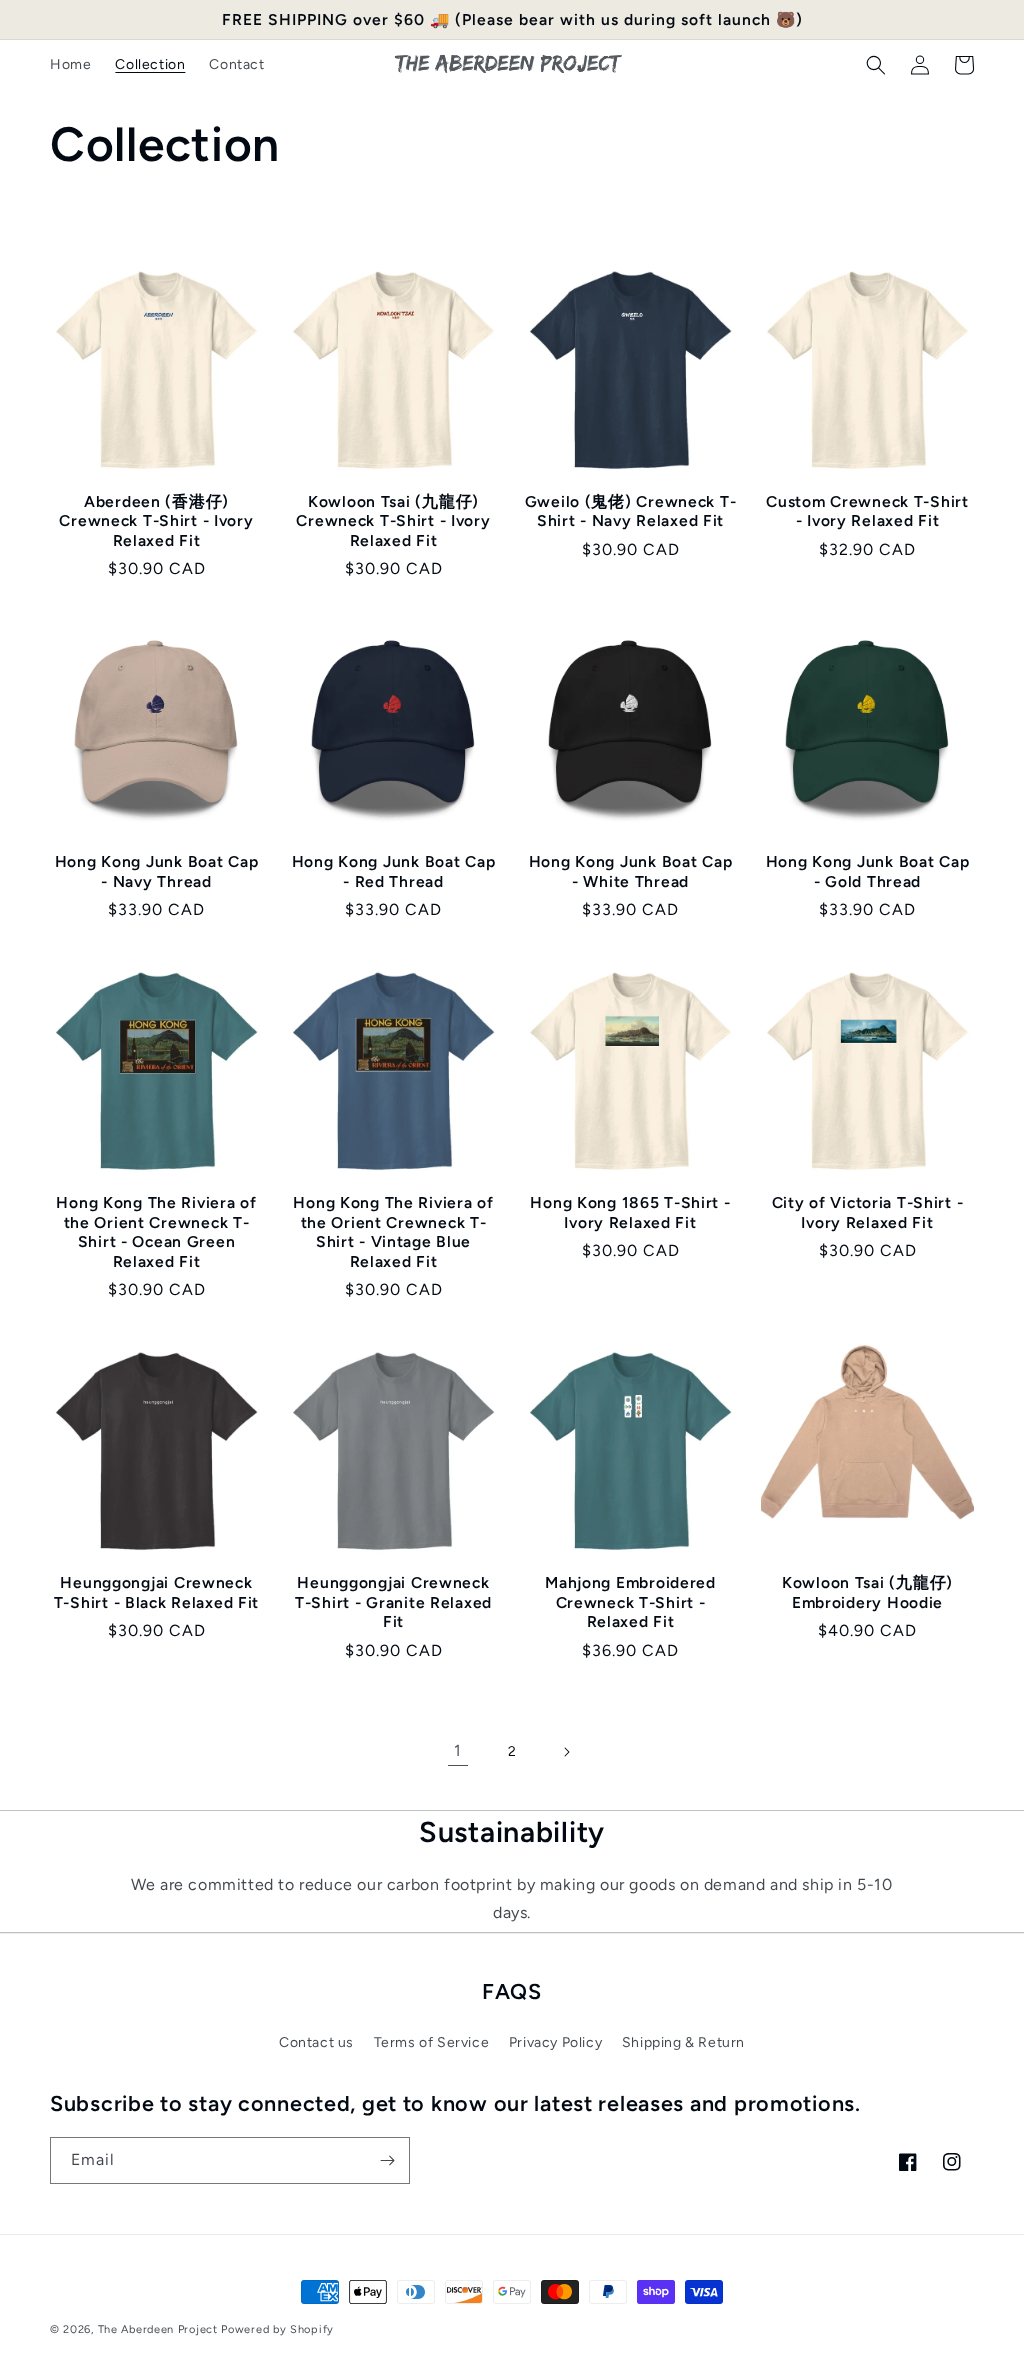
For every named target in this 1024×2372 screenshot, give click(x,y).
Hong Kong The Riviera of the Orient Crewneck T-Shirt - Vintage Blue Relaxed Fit (393, 1231)
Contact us (316, 2042)
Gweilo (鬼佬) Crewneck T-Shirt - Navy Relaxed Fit (631, 511)
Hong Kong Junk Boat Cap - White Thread (631, 871)
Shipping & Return (683, 2042)
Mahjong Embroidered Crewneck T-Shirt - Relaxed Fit (630, 1602)
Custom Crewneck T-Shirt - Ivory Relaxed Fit (867, 511)
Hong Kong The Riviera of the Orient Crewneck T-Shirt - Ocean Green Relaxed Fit (156, 1231)
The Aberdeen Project (158, 2329)
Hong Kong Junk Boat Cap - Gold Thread (868, 871)
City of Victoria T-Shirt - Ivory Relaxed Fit (868, 1212)
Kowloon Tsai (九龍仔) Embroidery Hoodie (867, 1592)
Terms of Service (432, 2042)
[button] (876, 65)
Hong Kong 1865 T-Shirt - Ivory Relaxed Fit (630, 1212)
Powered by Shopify (277, 2329)
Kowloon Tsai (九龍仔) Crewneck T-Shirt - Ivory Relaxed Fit (393, 521)
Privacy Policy (555, 2042)
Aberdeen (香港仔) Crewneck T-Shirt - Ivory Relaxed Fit (156, 521)
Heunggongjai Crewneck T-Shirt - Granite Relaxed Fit (393, 1602)
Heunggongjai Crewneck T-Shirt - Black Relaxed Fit (156, 1592)
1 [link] (458, 1750)
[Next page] (566, 1752)
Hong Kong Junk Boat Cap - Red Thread (394, 871)
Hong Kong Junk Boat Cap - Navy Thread (157, 871)
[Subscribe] (387, 2160)
